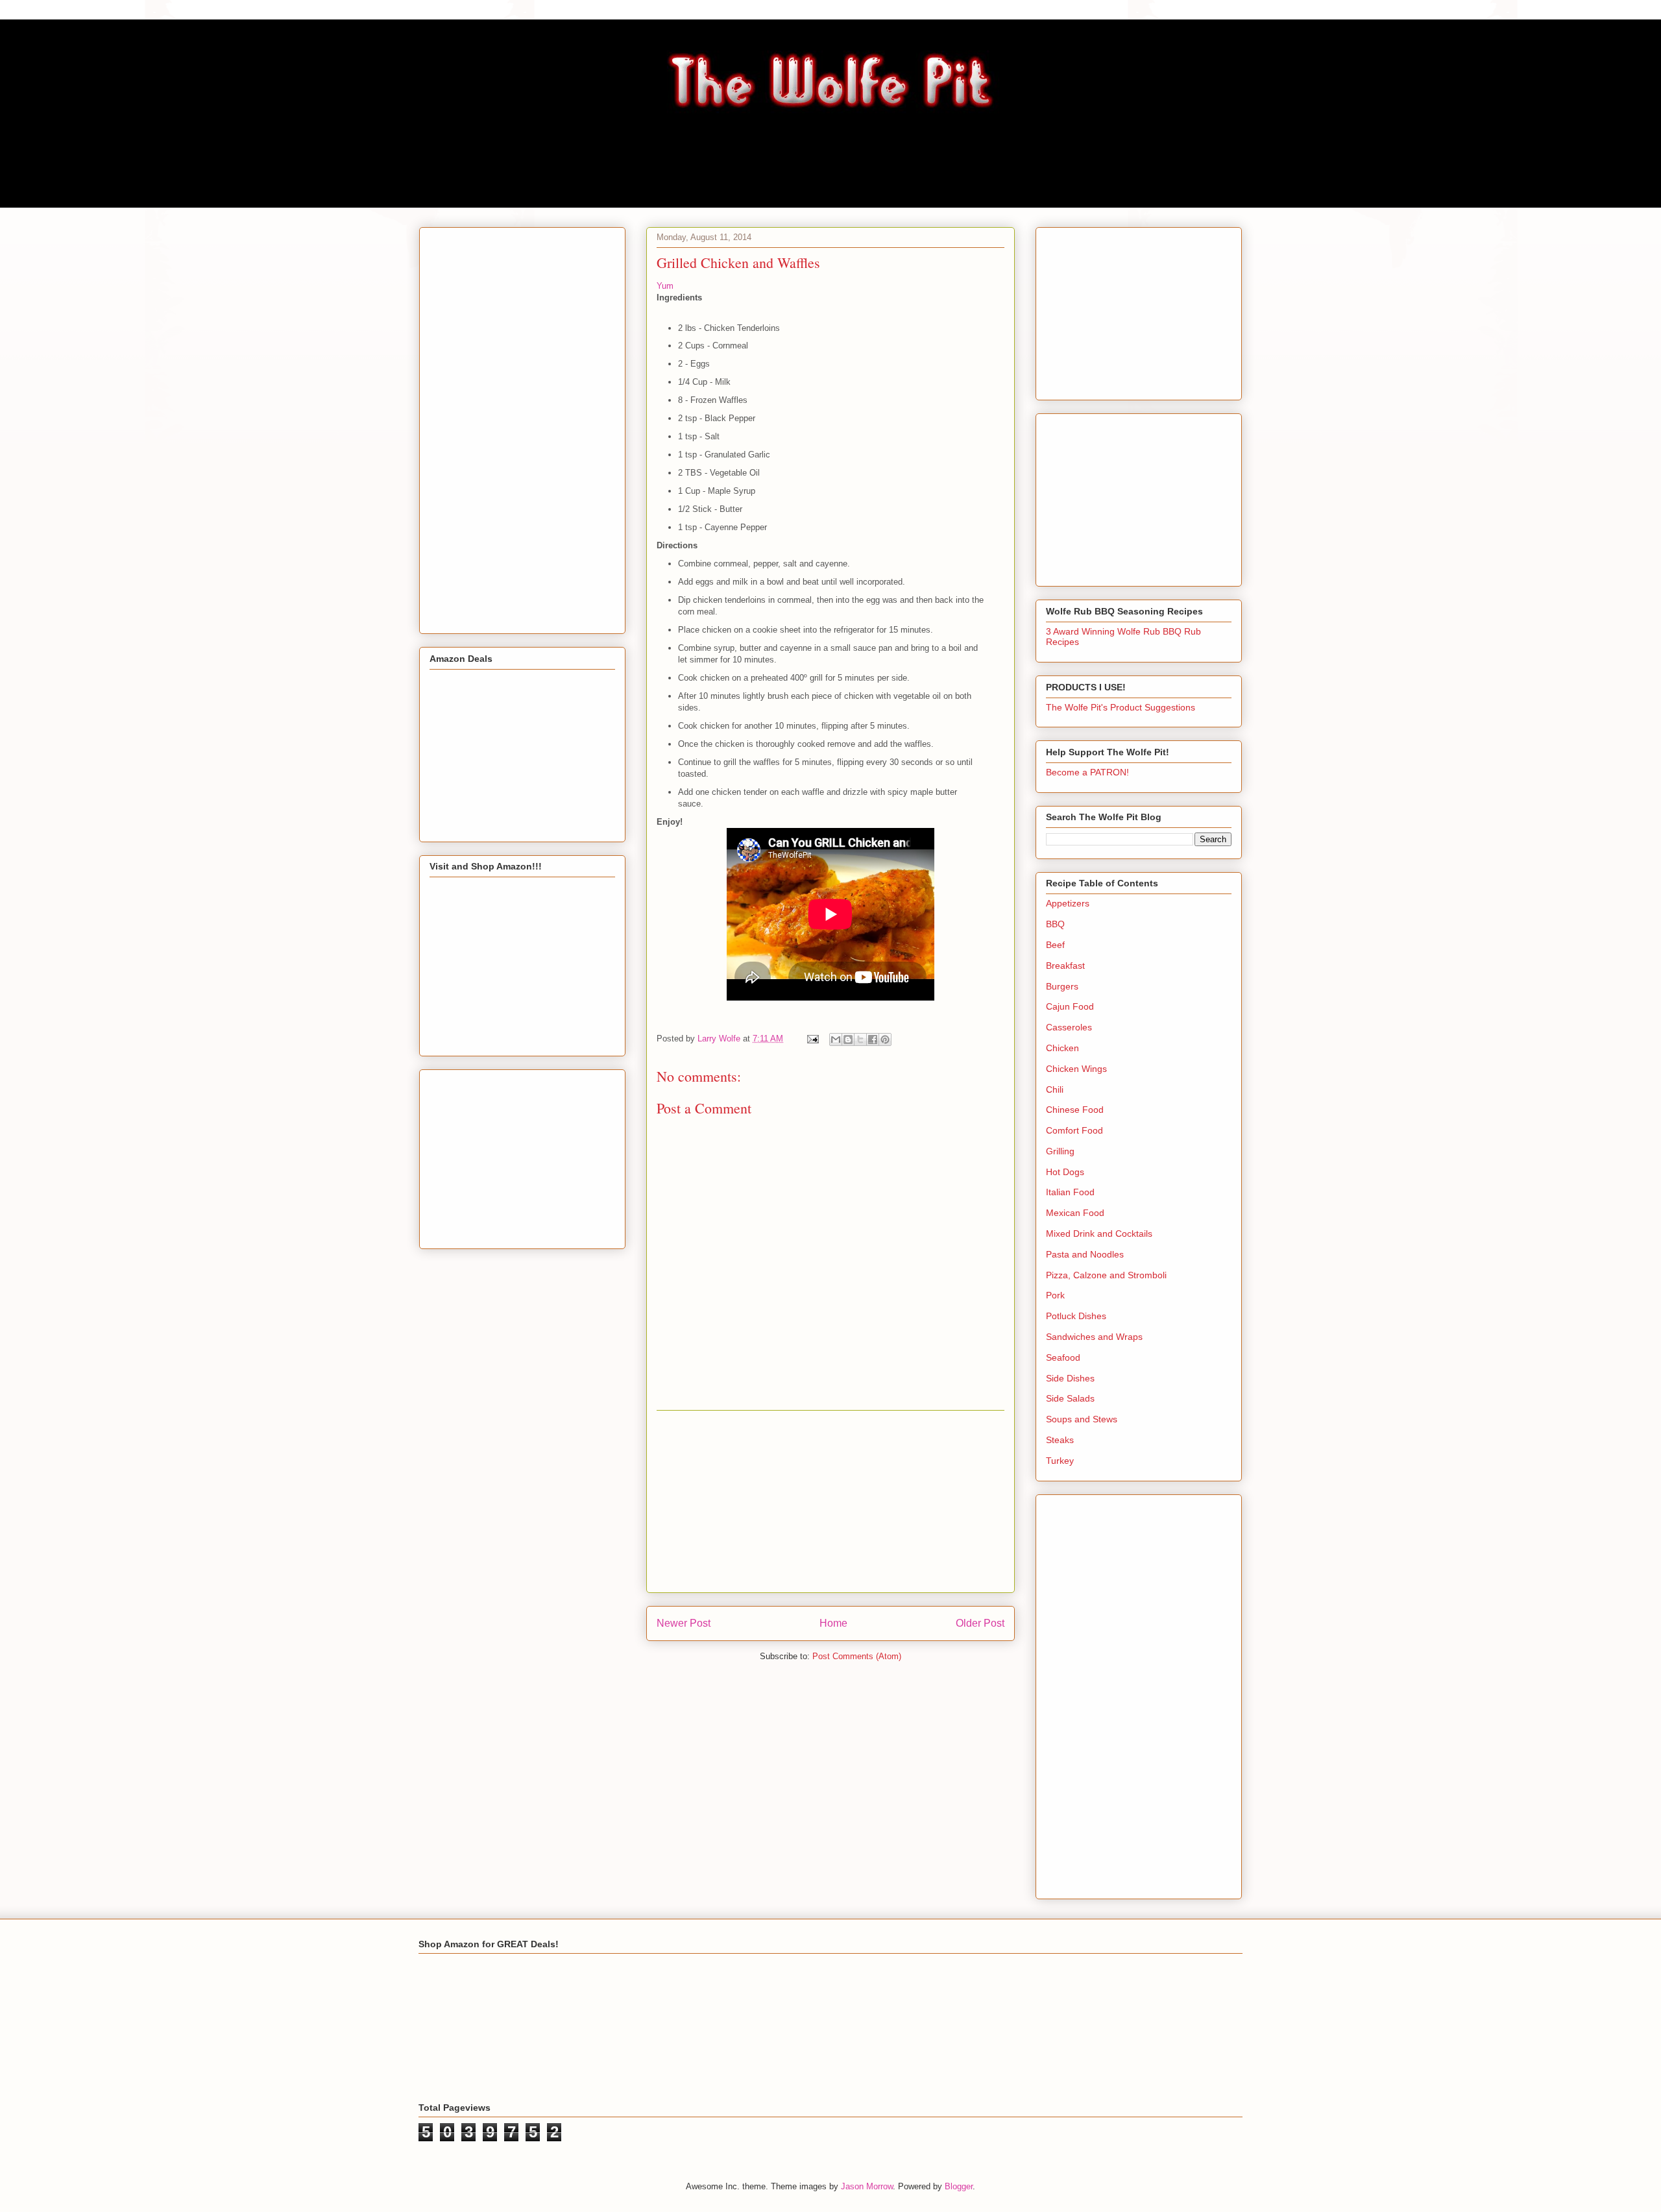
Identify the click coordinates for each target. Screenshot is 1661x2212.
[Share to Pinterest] (885, 1039)
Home (833, 1623)
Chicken (1062, 1048)
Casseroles (1069, 1027)
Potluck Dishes (1076, 1316)
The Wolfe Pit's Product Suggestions (1121, 707)
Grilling (1060, 1151)
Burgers (1062, 986)
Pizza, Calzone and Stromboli (1106, 1275)
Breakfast (1065, 966)
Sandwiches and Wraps (1094, 1337)
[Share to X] (860, 1039)
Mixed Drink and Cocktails (1099, 1234)
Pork (1055, 1295)
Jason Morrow (867, 2186)
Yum (665, 286)
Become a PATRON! (1087, 772)
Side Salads (1070, 1398)
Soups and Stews (1082, 1419)
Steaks (1060, 1440)
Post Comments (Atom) (857, 1656)
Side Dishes (1070, 1378)
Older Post (980, 1623)
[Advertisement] (830, 1501)
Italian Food (1070, 1192)
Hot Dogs (1065, 1172)
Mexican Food (1075, 1213)
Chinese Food (1075, 1110)
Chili (1055, 1089)
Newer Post (684, 1623)
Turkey (1060, 1461)
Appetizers (1068, 903)
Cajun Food (1070, 1006)
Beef (1055, 945)
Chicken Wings (1076, 1069)
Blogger (959, 2186)
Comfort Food (1074, 1130)
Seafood (1063, 1357)
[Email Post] (812, 1039)
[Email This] (836, 1039)
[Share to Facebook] (873, 1039)
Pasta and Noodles (1085, 1254)
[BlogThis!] (848, 1039)
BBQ (1055, 924)
